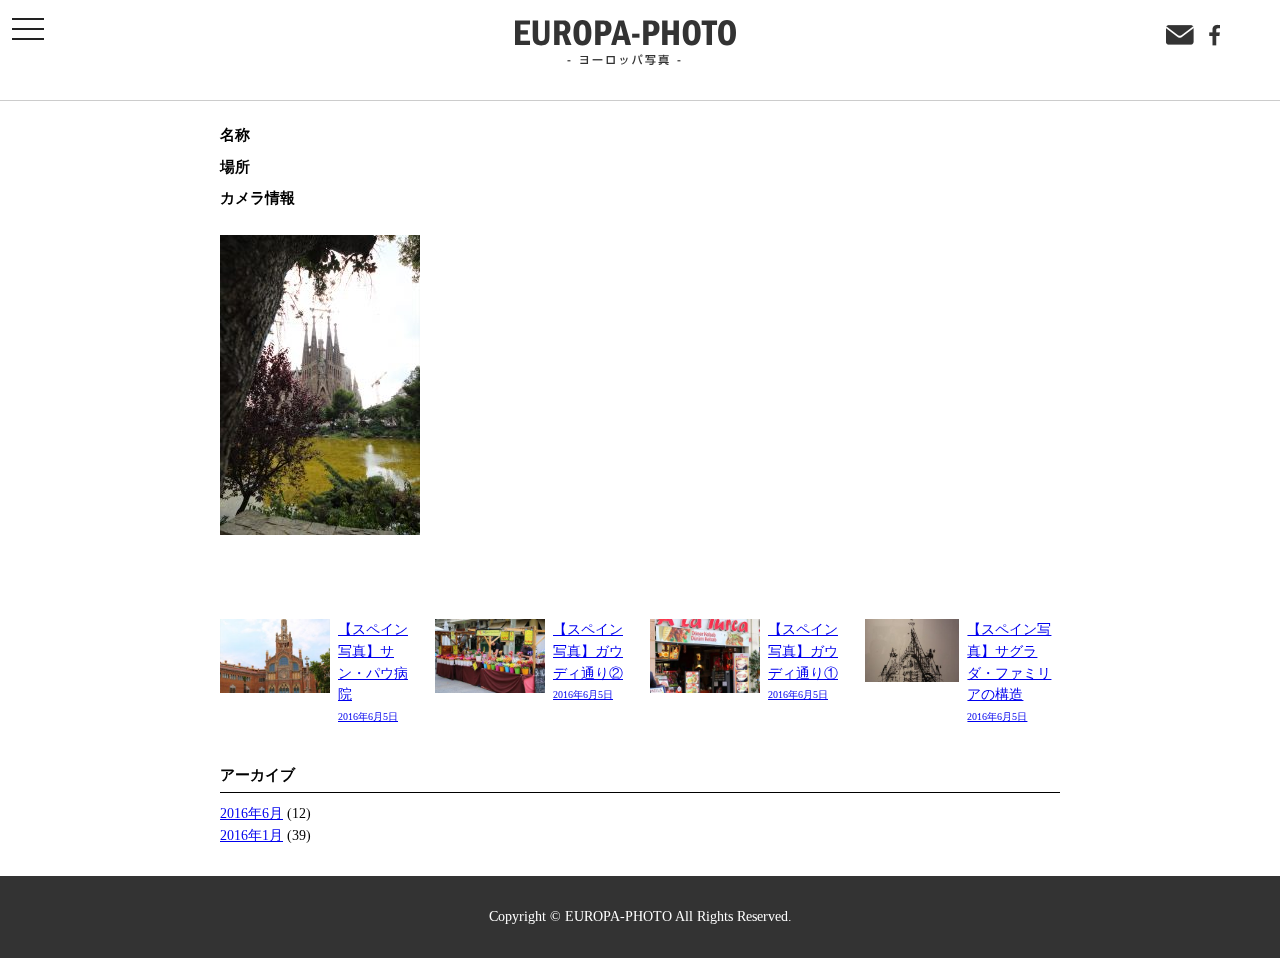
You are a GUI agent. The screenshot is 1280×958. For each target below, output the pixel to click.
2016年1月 (251, 835)
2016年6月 (251, 813)
